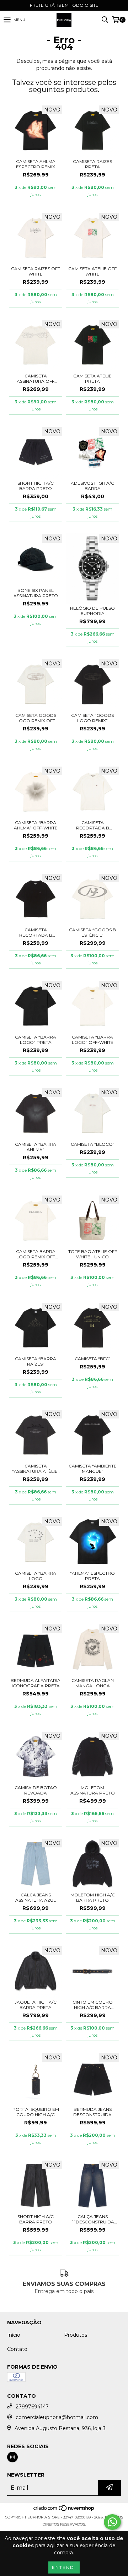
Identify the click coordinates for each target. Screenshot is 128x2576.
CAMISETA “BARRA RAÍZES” (36, 1361)
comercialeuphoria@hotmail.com (57, 2417)
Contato (17, 2349)
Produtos (76, 2335)
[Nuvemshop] (64, 2510)
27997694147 (32, 2407)
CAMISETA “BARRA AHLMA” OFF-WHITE (36, 825)
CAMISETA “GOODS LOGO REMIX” (92, 718)
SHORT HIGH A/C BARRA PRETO (36, 486)
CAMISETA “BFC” (93, 1359)
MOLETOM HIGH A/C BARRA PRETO (93, 1897)
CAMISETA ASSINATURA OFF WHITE (36, 378)
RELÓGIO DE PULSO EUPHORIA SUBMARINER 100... (92, 611)
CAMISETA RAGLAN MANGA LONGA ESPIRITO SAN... (93, 1683)
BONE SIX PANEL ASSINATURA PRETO (36, 593)
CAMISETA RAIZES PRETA (92, 164)
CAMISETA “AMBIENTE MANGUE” (93, 1469)
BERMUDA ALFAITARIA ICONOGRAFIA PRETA (36, 1683)
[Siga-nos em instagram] (12, 2457)
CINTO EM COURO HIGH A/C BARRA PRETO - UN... (93, 2005)
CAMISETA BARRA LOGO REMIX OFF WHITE (36, 1254)
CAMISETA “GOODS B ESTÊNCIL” (92, 932)
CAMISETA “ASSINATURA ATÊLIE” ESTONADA (36, 1469)
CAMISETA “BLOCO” (93, 1144)
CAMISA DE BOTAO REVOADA (36, 1790)
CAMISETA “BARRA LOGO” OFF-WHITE (93, 1040)
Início (14, 2335)
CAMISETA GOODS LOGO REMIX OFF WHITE (36, 718)
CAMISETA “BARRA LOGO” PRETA (36, 1040)
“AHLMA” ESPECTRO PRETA (92, 1576)
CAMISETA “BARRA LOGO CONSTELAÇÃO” (36, 1576)
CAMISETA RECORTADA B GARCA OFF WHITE (93, 825)
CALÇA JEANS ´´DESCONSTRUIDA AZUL (92, 2219)
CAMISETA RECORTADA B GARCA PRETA (36, 932)
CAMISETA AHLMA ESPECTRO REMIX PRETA (36, 164)
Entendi (64, 2567)
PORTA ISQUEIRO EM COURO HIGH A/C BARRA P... (36, 2112)
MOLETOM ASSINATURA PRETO (93, 1790)
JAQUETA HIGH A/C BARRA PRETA (36, 2005)
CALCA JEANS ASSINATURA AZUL (36, 1897)
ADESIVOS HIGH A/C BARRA (92, 486)
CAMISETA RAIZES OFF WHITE (36, 271)
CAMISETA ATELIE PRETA (92, 378)
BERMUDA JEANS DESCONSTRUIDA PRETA (92, 2112)
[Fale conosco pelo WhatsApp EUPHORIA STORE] (112, 2522)
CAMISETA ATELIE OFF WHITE (92, 271)
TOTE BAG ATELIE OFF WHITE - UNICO (93, 1254)
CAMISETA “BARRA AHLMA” (36, 1147)
